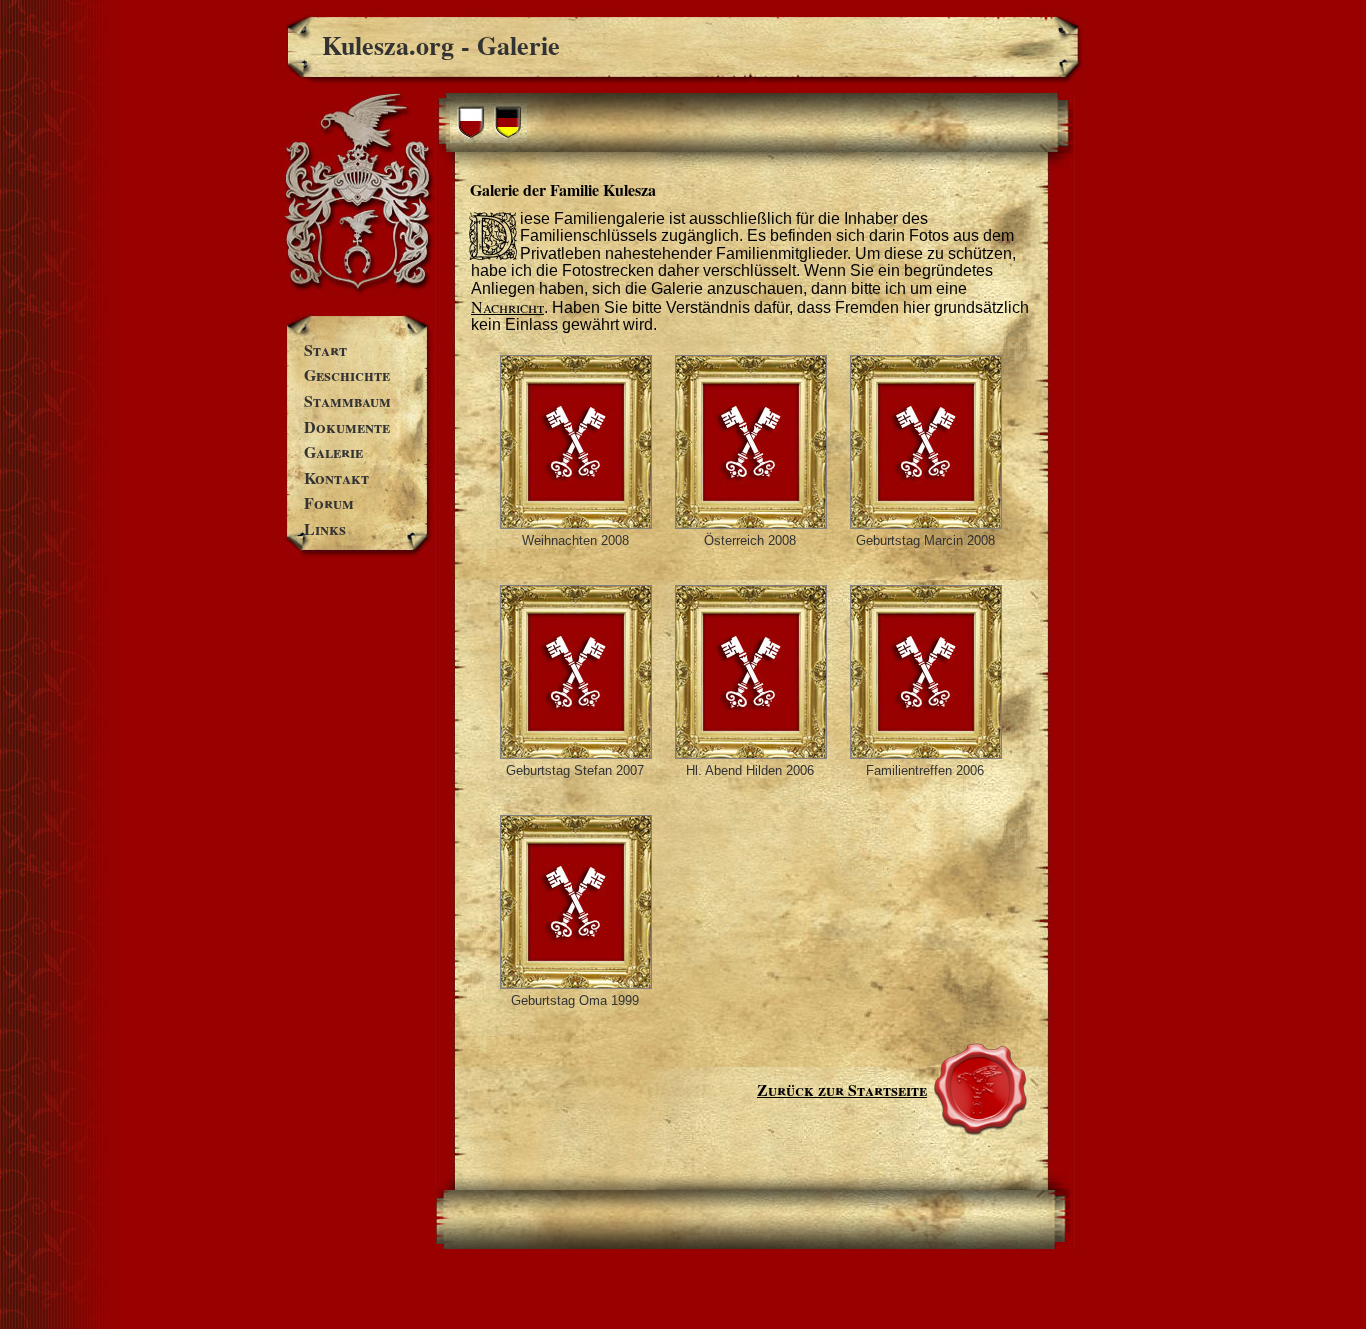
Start (325, 349)
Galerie (333, 451)
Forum (329, 502)
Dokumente (347, 426)
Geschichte (347, 374)
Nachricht (507, 306)
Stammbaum (347, 400)
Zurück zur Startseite (842, 1089)
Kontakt (336, 477)
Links (325, 528)
